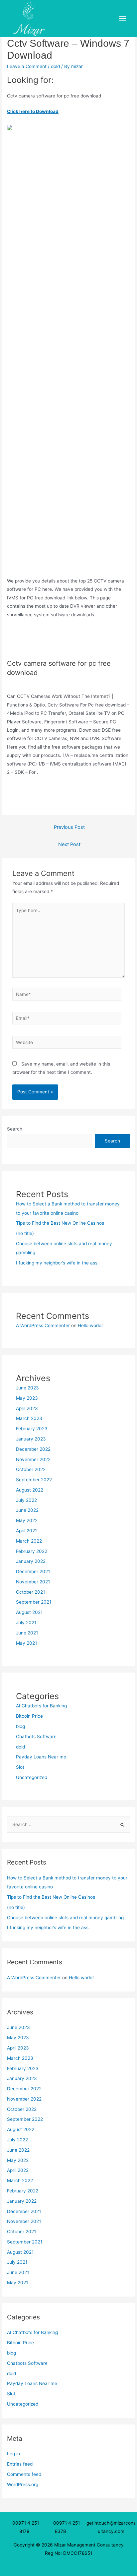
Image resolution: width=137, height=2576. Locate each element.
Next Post (69, 844)
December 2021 (33, 1571)
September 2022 (34, 1480)
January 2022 (31, 1561)
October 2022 (31, 1469)
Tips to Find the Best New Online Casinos (60, 1223)
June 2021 (27, 1633)
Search (15, 1129)
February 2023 (32, 1429)
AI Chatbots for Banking (41, 1706)
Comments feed (24, 2474)
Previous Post (69, 827)
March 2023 (29, 1418)
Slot (20, 1767)
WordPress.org (23, 2484)
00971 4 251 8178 (26, 2527)
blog (20, 1726)
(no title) (25, 1233)
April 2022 (27, 1531)
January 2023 (31, 1439)
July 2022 (26, 1500)
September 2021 (34, 1602)
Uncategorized (32, 1777)
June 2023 (27, 1388)
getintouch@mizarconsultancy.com (111, 2527)
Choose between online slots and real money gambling (65, 1918)
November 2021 (33, 1582)
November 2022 (33, 1459)
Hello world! (90, 1325)
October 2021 (30, 1592)
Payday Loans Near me (41, 1757)
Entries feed (20, 2464)
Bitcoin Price (29, 1716)
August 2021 (29, 1612)
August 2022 (30, 1490)
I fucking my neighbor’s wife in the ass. (57, 1263)
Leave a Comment (27, 66)
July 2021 (26, 1623)
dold (55, 66)
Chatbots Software (36, 1737)
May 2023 (27, 1398)
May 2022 (27, 1520)
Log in (13, 2454)
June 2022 (27, 1510)
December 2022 (33, 1449)
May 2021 (26, 1643)
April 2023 (27, 1408)
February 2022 (32, 1551)
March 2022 (29, 1541)
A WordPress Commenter (43, 1325)
